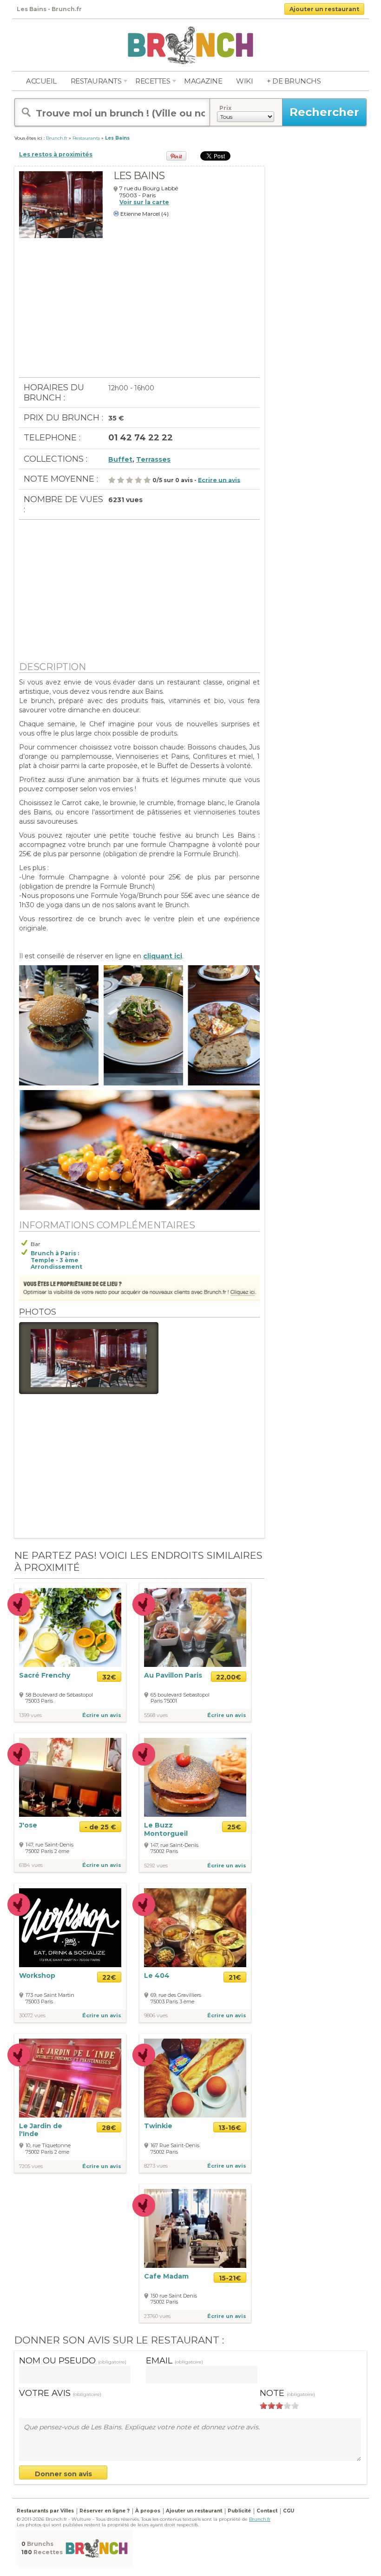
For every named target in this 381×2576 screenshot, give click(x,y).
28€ (109, 2128)
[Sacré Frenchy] (70, 1627)
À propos (148, 2511)
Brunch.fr (260, 2519)
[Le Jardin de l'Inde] (70, 2077)
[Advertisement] (139, 312)
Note (287, 2393)
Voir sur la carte (144, 202)
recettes (153, 81)
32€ (109, 1677)
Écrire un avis (102, 1715)
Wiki (244, 81)
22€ (109, 1977)
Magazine (203, 81)
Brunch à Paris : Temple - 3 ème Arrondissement (56, 1260)
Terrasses (153, 459)
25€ (234, 1827)
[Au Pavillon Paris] (195, 1627)
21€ (235, 1977)
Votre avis (60, 2393)
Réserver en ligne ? (105, 2511)
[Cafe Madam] (195, 2228)
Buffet (120, 459)
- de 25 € (100, 1827)
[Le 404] (195, 1927)
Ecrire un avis (219, 480)
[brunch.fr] (190, 45)
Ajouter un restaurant (324, 9)
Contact (267, 2511)
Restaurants (96, 81)
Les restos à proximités (56, 154)
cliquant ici (163, 956)
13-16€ (230, 2128)
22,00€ (229, 1677)
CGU (289, 2511)
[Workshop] (70, 1927)
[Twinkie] (195, 2077)
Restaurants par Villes (45, 2511)
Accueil (41, 81)
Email (174, 2361)
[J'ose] (70, 1777)
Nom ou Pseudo (73, 2361)
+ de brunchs (294, 81)
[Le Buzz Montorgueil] (195, 1777)
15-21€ (230, 2278)
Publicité (239, 2511)
